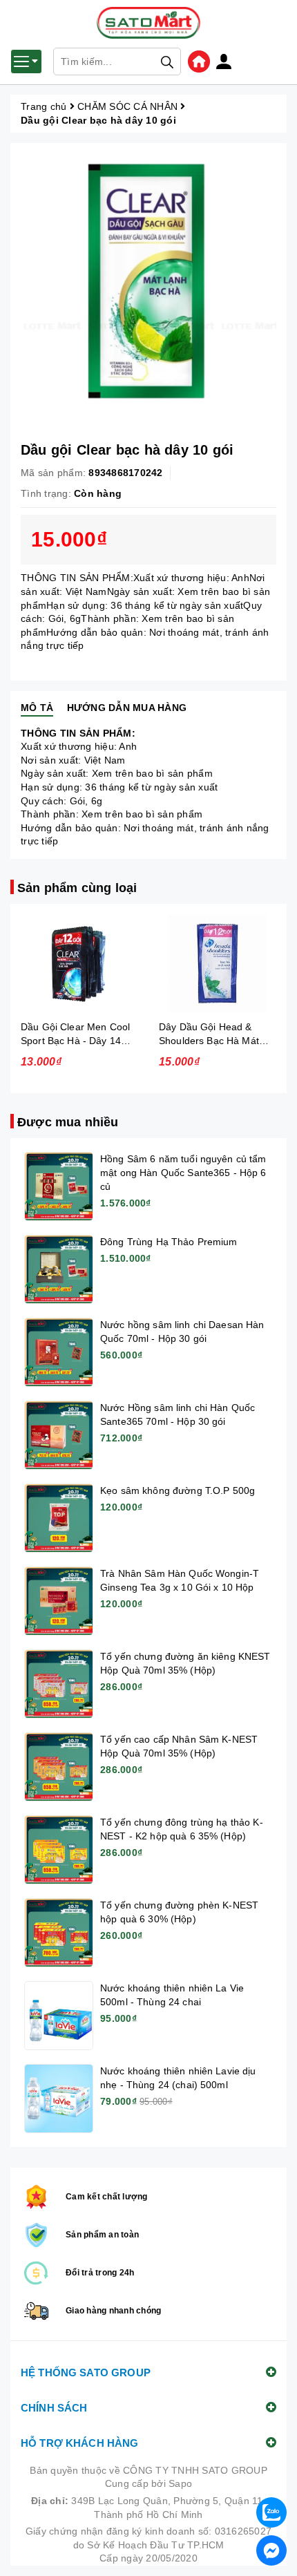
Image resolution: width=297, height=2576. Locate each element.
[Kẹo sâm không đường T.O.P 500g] (59, 1518)
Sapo (180, 2483)
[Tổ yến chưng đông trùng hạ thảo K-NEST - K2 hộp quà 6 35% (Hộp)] (59, 1850)
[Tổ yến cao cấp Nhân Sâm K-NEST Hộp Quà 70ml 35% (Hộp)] (59, 1767)
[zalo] (271, 2512)
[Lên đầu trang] (273, 2476)
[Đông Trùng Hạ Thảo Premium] (59, 1269)
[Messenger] (271, 2550)
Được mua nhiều (68, 1122)
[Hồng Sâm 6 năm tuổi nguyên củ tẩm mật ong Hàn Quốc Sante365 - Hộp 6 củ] (59, 1186)
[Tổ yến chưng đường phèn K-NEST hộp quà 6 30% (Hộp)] (59, 1933)
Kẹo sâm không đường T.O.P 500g (178, 1490)
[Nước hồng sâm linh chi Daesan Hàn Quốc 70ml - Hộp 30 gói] (59, 1352)
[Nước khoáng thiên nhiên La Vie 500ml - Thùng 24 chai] (59, 2016)
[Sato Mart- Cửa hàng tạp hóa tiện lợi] (199, 61)
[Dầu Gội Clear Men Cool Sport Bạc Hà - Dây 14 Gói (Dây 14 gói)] (79, 964)
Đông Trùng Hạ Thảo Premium (169, 1242)
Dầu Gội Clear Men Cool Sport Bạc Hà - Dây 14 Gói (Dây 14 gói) (75, 1041)
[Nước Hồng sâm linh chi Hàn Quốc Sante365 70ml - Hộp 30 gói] (59, 1435)
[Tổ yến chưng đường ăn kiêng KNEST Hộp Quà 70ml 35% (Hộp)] (59, 1684)
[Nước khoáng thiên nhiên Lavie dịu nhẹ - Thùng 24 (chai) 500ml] (59, 2099)
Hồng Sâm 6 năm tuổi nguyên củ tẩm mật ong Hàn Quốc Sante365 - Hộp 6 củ (183, 1173)
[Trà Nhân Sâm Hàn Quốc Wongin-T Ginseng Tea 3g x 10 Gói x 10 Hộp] (59, 1601)
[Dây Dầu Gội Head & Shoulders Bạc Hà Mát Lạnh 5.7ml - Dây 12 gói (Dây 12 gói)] (218, 964)
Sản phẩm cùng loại (77, 888)
